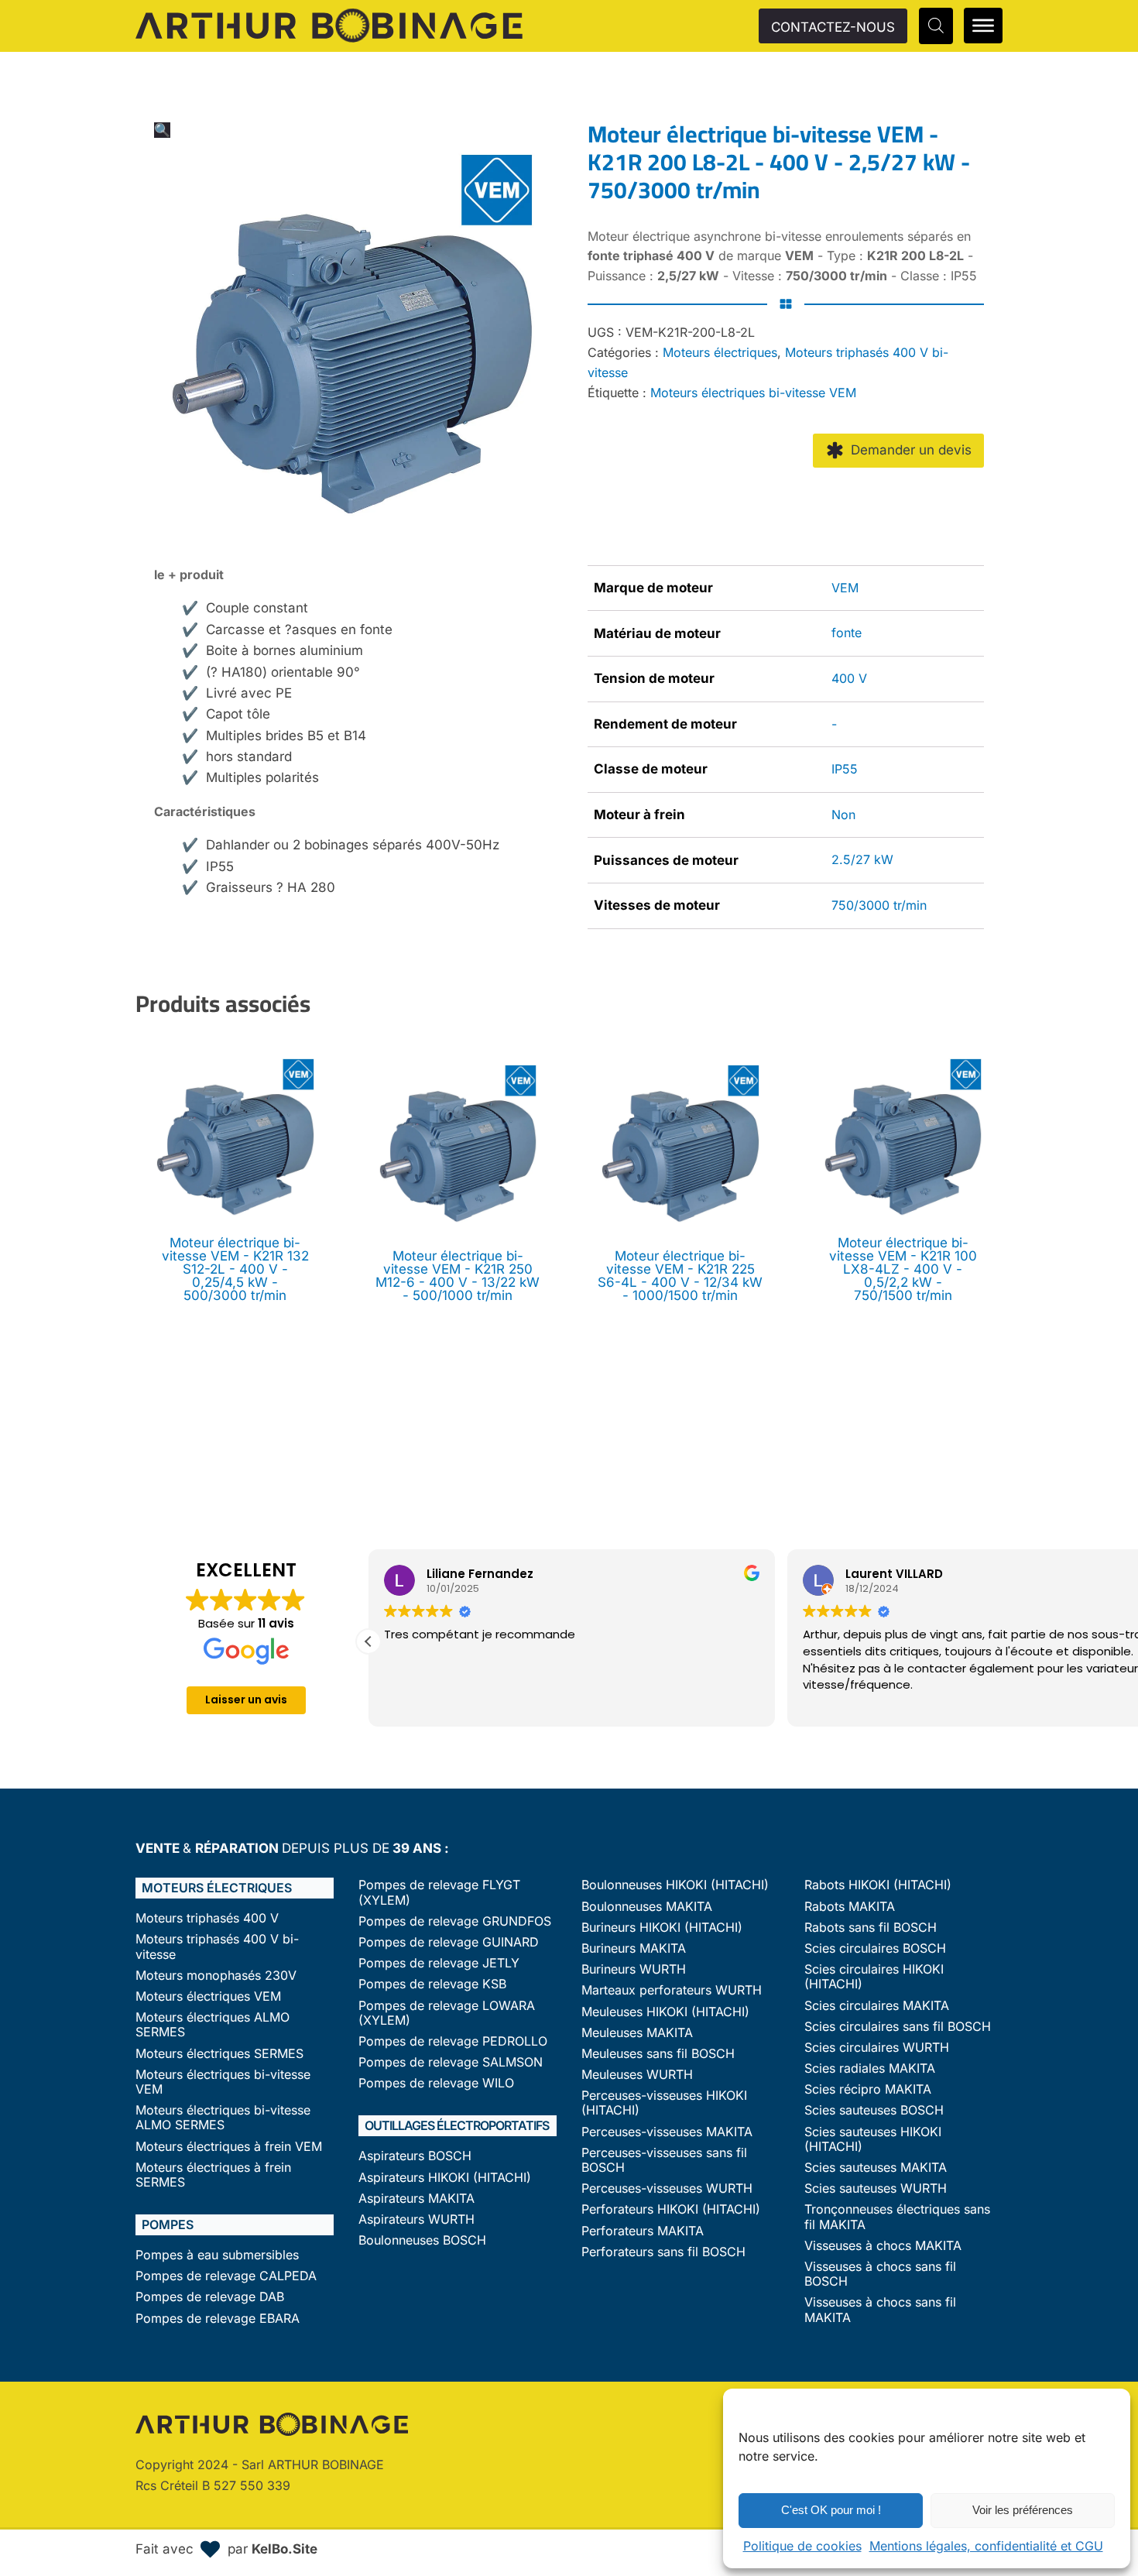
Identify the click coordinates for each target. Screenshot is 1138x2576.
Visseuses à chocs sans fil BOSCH (880, 2274)
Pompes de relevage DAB (210, 2297)
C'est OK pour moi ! (831, 2510)
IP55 (845, 769)
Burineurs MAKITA (634, 1948)
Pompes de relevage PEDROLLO (453, 2041)
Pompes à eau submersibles (217, 2255)
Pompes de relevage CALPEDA (226, 2276)
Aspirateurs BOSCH (415, 2156)
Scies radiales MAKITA (870, 2068)
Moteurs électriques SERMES (219, 2054)
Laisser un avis (246, 1700)
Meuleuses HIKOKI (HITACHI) (665, 2012)
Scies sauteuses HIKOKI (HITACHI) (873, 2139)
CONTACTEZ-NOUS (833, 27)
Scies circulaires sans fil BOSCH (898, 2027)
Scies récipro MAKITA (868, 2089)
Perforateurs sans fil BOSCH (663, 2252)
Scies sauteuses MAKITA (876, 2168)
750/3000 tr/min (879, 905)
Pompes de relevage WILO (436, 2083)
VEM (845, 588)
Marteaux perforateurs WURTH (672, 1990)
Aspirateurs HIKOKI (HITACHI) (445, 2178)
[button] (162, 130)
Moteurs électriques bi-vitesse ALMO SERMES (223, 2118)
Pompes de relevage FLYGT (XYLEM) (439, 1892)
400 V (849, 678)
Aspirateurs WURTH (416, 2219)
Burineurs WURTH (634, 1969)
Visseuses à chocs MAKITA (883, 2246)
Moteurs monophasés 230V (216, 1976)
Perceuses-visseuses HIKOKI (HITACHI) (664, 2103)
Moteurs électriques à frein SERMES (213, 2175)
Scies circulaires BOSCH (875, 1948)
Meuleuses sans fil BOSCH (658, 2054)
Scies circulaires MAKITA (877, 2006)
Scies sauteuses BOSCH (874, 2110)
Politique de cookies (802, 2546)
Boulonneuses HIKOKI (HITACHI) (675, 1885)
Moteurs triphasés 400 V (207, 1918)
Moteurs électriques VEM (208, 1996)
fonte (847, 633)
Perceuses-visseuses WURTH (667, 2188)
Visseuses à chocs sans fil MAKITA (880, 2310)
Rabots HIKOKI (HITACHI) (878, 1885)
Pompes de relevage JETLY (439, 1963)
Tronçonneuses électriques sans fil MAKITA (897, 2217)
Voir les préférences (1023, 2510)
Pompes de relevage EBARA (218, 2319)
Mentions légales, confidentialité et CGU (986, 2546)
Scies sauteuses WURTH (876, 2188)
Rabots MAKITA (850, 1907)
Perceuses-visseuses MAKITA (667, 2132)
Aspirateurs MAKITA (416, 2199)
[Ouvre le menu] (983, 26)
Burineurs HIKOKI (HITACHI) (662, 1928)
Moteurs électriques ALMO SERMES (213, 2025)
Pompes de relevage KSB (432, 1984)
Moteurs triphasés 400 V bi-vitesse (217, 1947)
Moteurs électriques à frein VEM (229, 2147)
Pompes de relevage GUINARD (449, 1942)
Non (843, 815)
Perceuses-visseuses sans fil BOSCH (664, 2160)
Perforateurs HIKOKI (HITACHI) (671, 2209)
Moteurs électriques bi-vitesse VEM (753, 393)
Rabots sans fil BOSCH (871, 1928)
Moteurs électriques (720, 352)
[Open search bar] (936, 26)
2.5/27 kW (862, 859)
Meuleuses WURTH (637, 2075)
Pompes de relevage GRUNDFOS (455, 1921)
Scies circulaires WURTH (877, 2048)
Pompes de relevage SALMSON (451, 2062)
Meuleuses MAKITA (637, 2033)
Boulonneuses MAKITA (647, 1907)
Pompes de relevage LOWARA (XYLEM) (447, 2013)
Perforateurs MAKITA (643, 2231)
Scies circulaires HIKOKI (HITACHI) (874, 1977)
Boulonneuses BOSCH (422, 2240)
